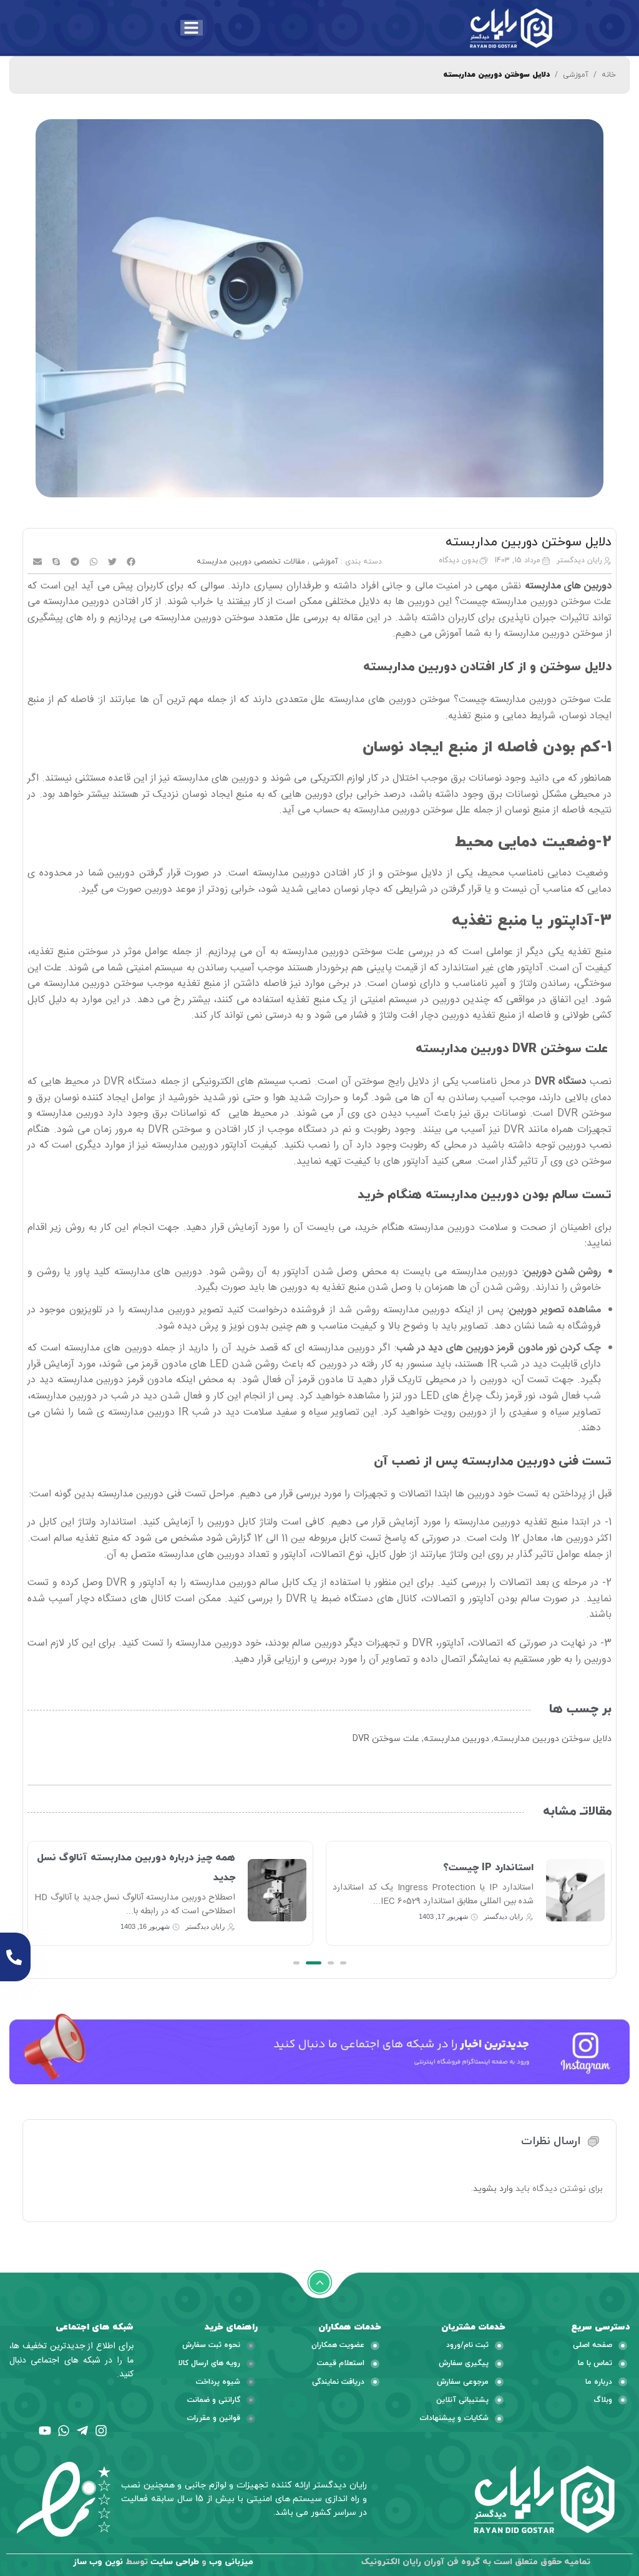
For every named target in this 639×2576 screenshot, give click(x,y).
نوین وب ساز (98, 2562)
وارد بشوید (493, 2189)
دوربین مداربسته (456, 1739)
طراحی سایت (175, 2562)
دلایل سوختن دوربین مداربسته (553, 1739)
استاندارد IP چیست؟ (488, 1868)
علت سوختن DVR (386, 1739)
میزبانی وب (231, 2562)
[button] (131, 562)
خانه (609, 75)
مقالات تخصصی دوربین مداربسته (251, 562)
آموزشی (576, 75)
